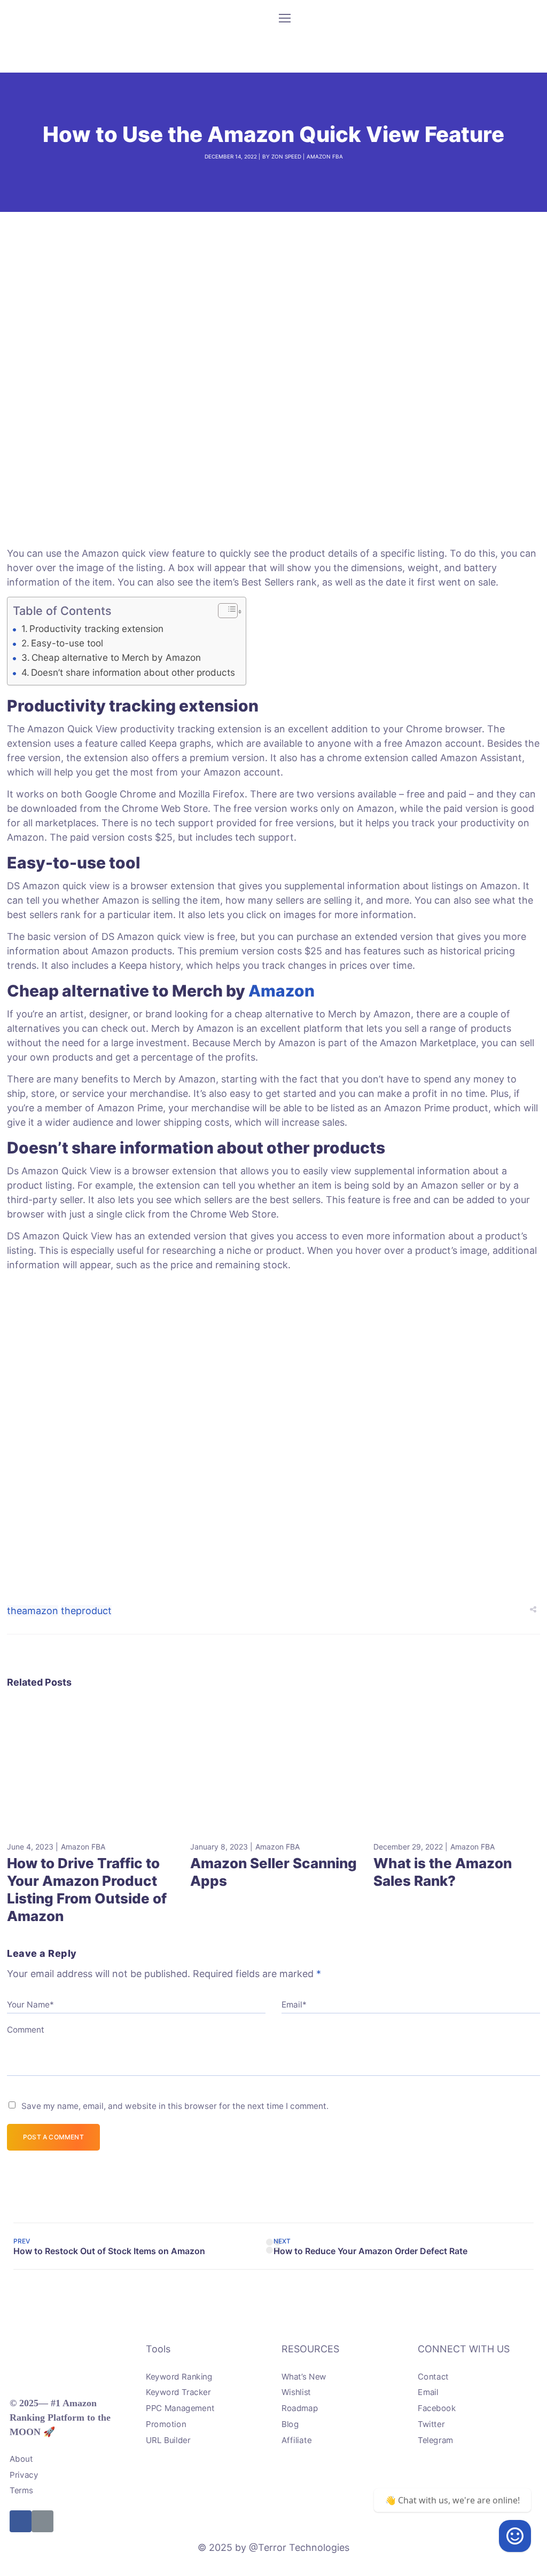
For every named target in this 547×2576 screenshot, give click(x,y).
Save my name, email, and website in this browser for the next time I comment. (175, 2106)
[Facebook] (515, 2536)
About (21, 2459)
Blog (290, 2424)
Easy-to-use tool (67, 643)
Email (428, 2392)
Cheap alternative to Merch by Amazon (116, 657)
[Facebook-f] (21, 2521)
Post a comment (53, 2137)
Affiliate (296, 2440)
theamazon (33, 1611)
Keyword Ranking (179, 2376)
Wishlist (296, 2392)
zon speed (286, 156)
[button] (222, 612)
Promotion (166, 2424)
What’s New (304, 2376)
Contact (433, 2376)
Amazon (282, 991)
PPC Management (180, 2408)
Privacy (24, 2474)
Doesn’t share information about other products (133, 672)
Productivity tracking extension (96, 629)
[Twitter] (42, 2521)
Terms (21, 2490)
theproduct (86, 1611)
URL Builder (168, 2440)
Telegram (436, 2440)
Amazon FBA (325, 156)
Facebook (437, 2408)
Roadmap (300, 2408)
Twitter (431, 2424)
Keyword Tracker (178, 2392)
